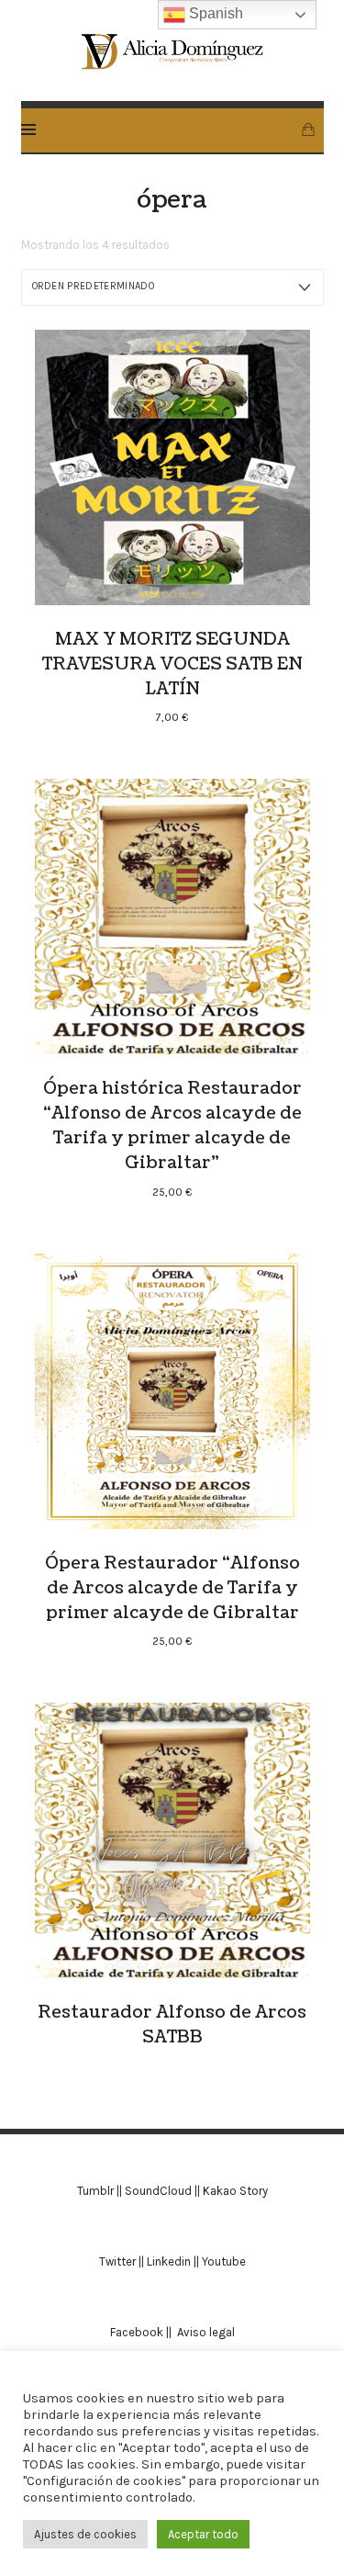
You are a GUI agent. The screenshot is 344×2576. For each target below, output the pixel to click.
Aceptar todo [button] (203, 2534)
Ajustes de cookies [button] (85, 2534)
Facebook (138, 2332)
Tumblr (95, 2191)
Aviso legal (206, 2332)
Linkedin (169, 2261)
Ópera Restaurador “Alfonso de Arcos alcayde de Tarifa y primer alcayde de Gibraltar (172, 1588)
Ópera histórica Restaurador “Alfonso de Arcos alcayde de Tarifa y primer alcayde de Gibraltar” (172, 1126)
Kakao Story (235, 2191)
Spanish (214, 13)
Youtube (224, 2261)
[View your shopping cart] (308, 130)
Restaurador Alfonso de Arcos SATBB (172, 2025)
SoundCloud (158, 2191)
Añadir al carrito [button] (172, 467)
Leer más (172, 1840)
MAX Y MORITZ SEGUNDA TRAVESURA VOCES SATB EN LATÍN (172, 664)
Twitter (117, 2261)
